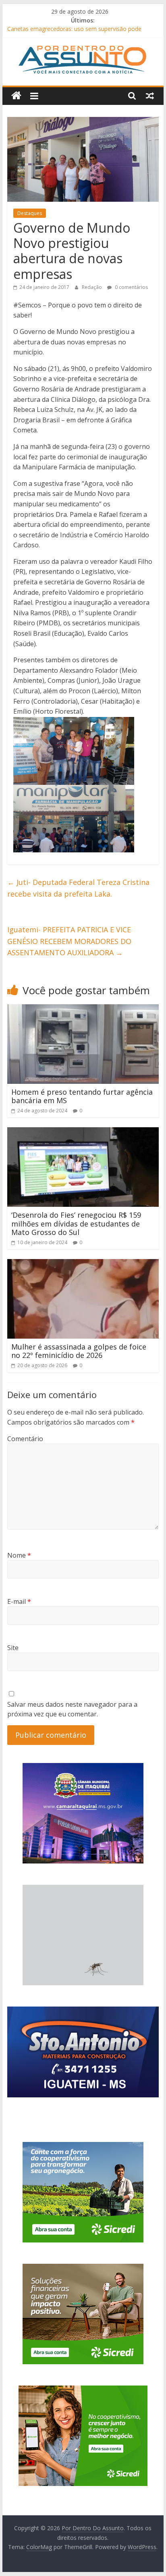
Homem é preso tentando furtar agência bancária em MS (82, 1096)
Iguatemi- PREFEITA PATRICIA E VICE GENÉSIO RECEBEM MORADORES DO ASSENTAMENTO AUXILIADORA (69, 941)
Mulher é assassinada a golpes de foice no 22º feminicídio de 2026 (79, 1351)
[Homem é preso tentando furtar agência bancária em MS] (83, 1009)
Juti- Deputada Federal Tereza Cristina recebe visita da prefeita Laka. (78, 888)
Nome (19, 1555)
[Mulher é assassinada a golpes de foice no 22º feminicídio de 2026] (83, 1264)
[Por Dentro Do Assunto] (16, 96)
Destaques (30, 213)
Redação (92, 287)
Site (13, 1648)
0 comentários (131, 287)
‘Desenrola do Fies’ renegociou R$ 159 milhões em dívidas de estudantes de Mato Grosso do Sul (76, 1223)
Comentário (25, 1439)
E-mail (19, 1601)
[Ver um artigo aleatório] (150, 96)
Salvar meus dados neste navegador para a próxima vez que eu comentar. (72, 1709)
